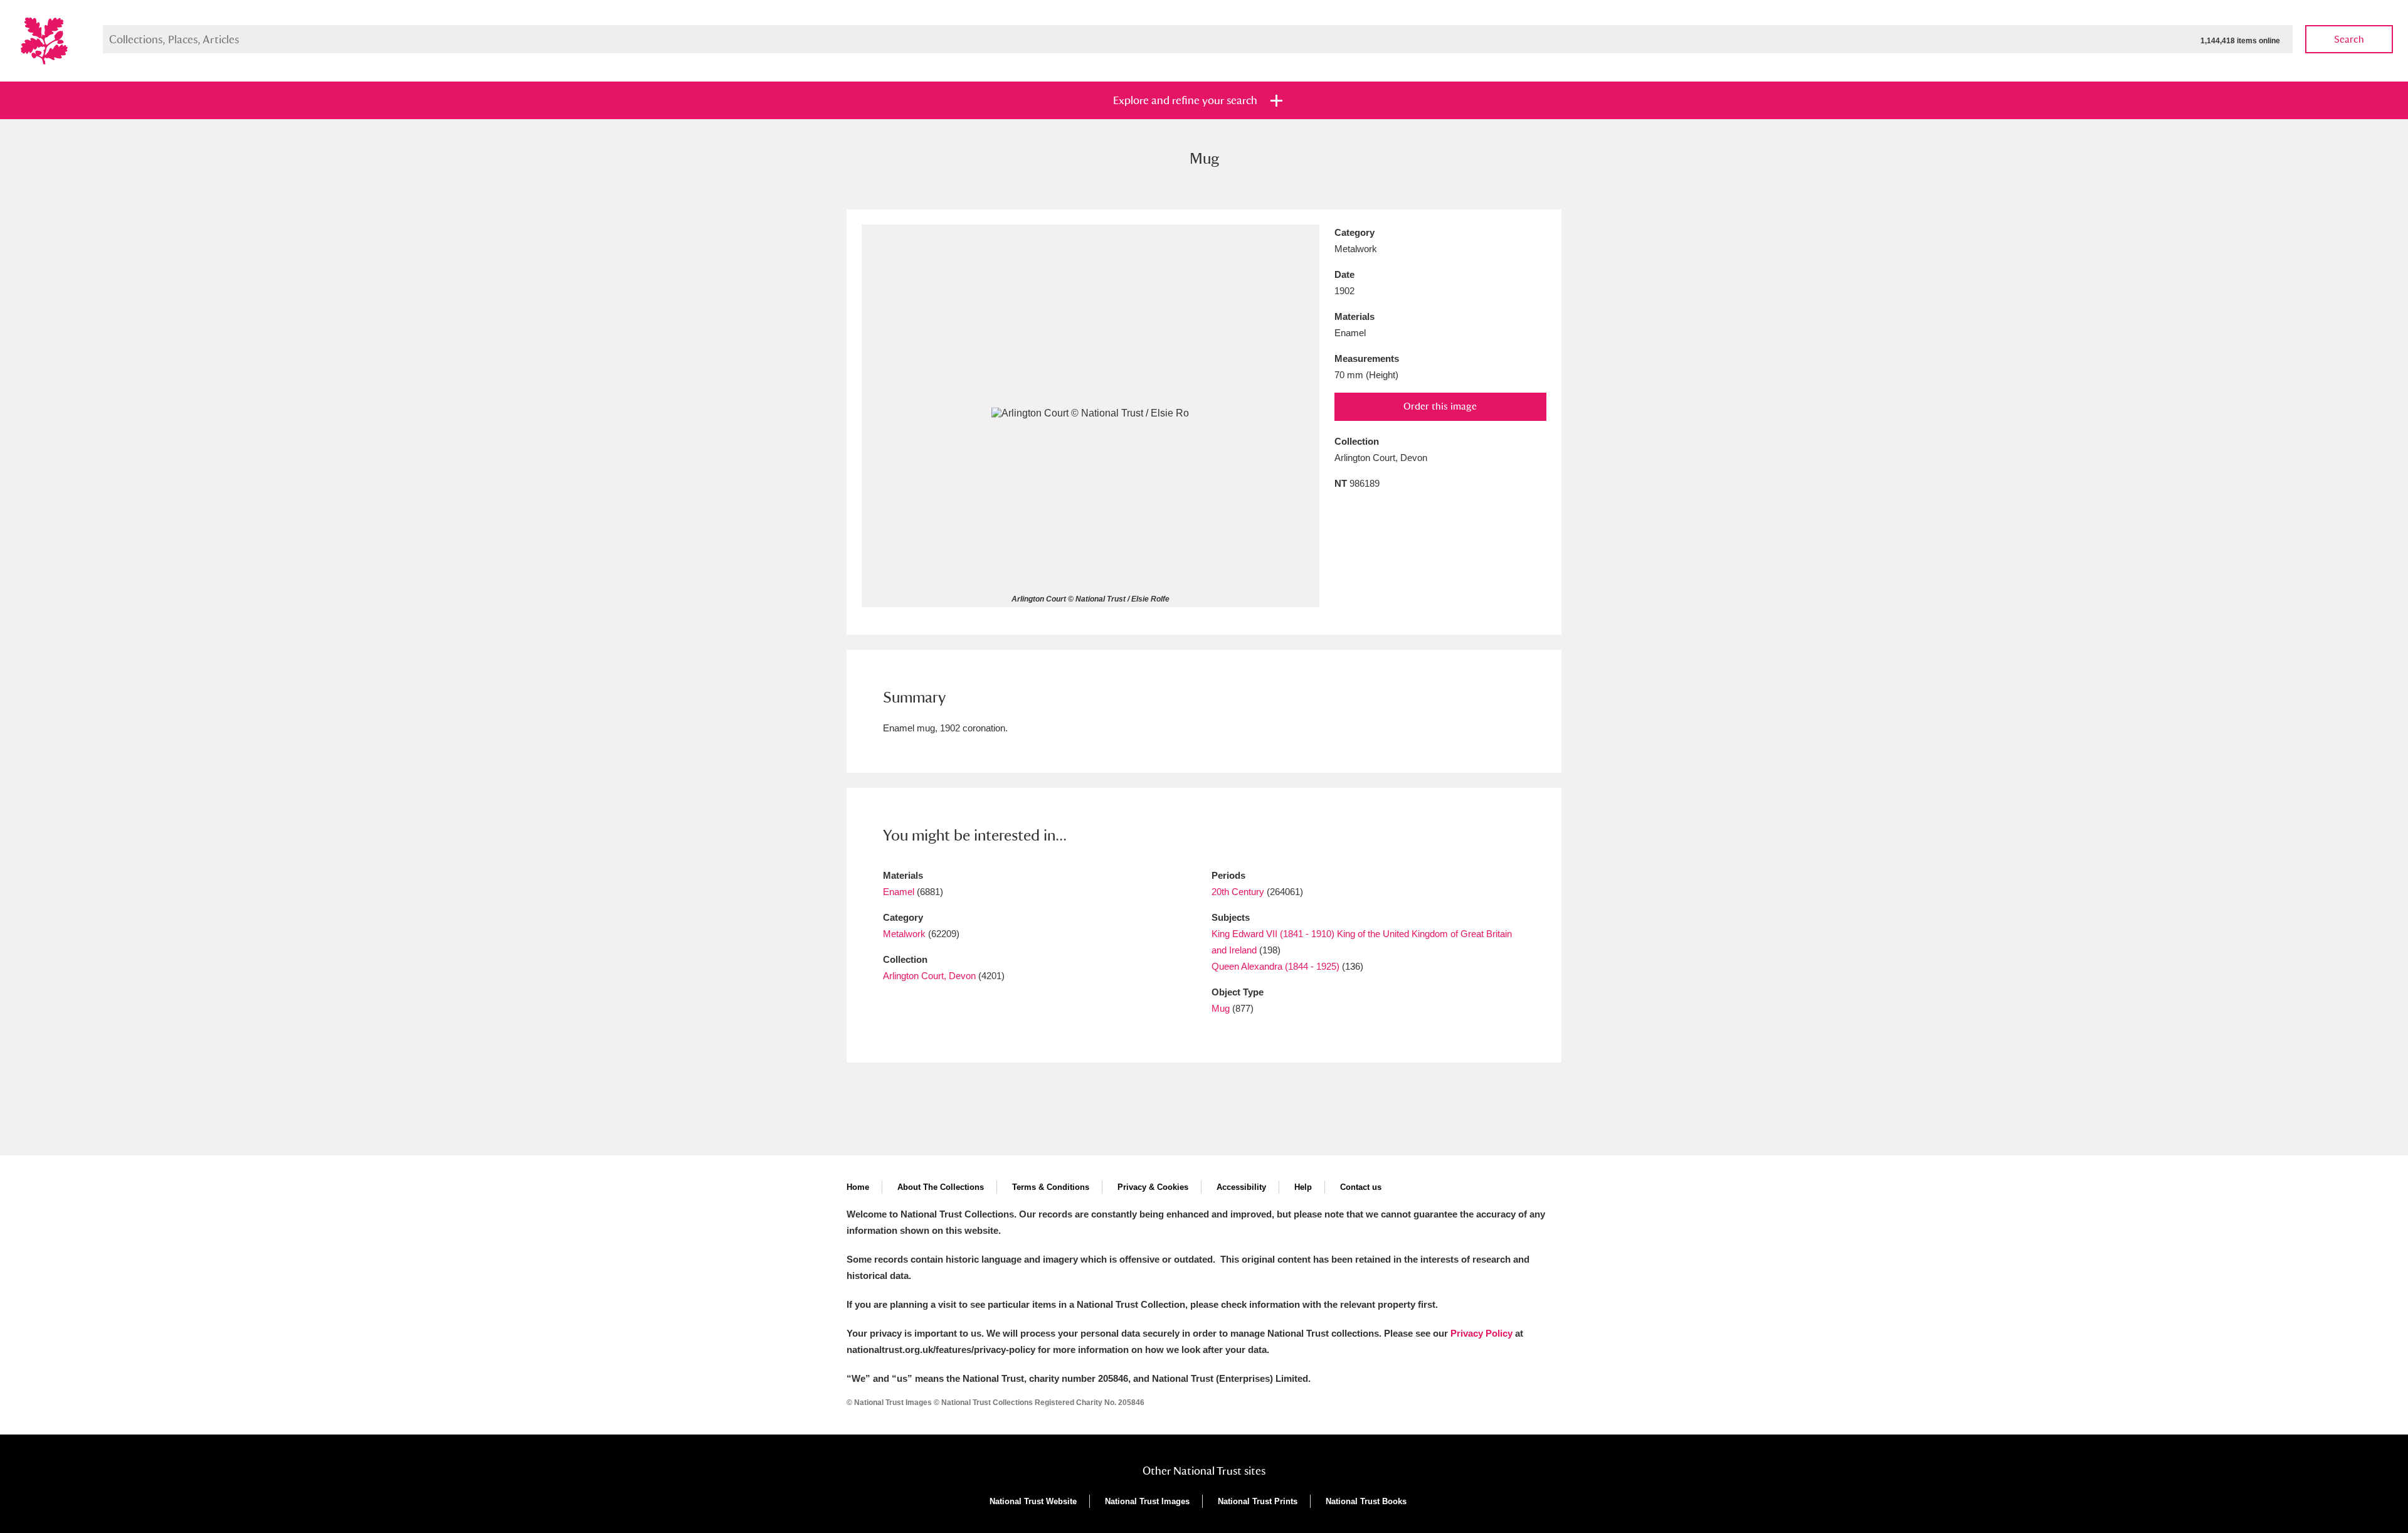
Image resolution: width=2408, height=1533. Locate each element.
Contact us (1361, 1187)
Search (2349, 39)
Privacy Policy (1481, 1333)
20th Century (1238, 892)
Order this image (1440, 406)
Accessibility (1241, 1187)
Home (858, 1187)
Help (1303, 1187)
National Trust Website (1033, 1501)
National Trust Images (1147, 1501)
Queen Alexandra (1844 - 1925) (1275, 966)
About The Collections (941, 1187)
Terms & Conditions (1051, 1187)
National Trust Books (1366, 1501)
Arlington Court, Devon (929, 976)
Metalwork (904, 934)
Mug (1221, 1008)
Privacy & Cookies (1153, 1187)
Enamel (899, 892)
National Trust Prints (1258, 1501)
